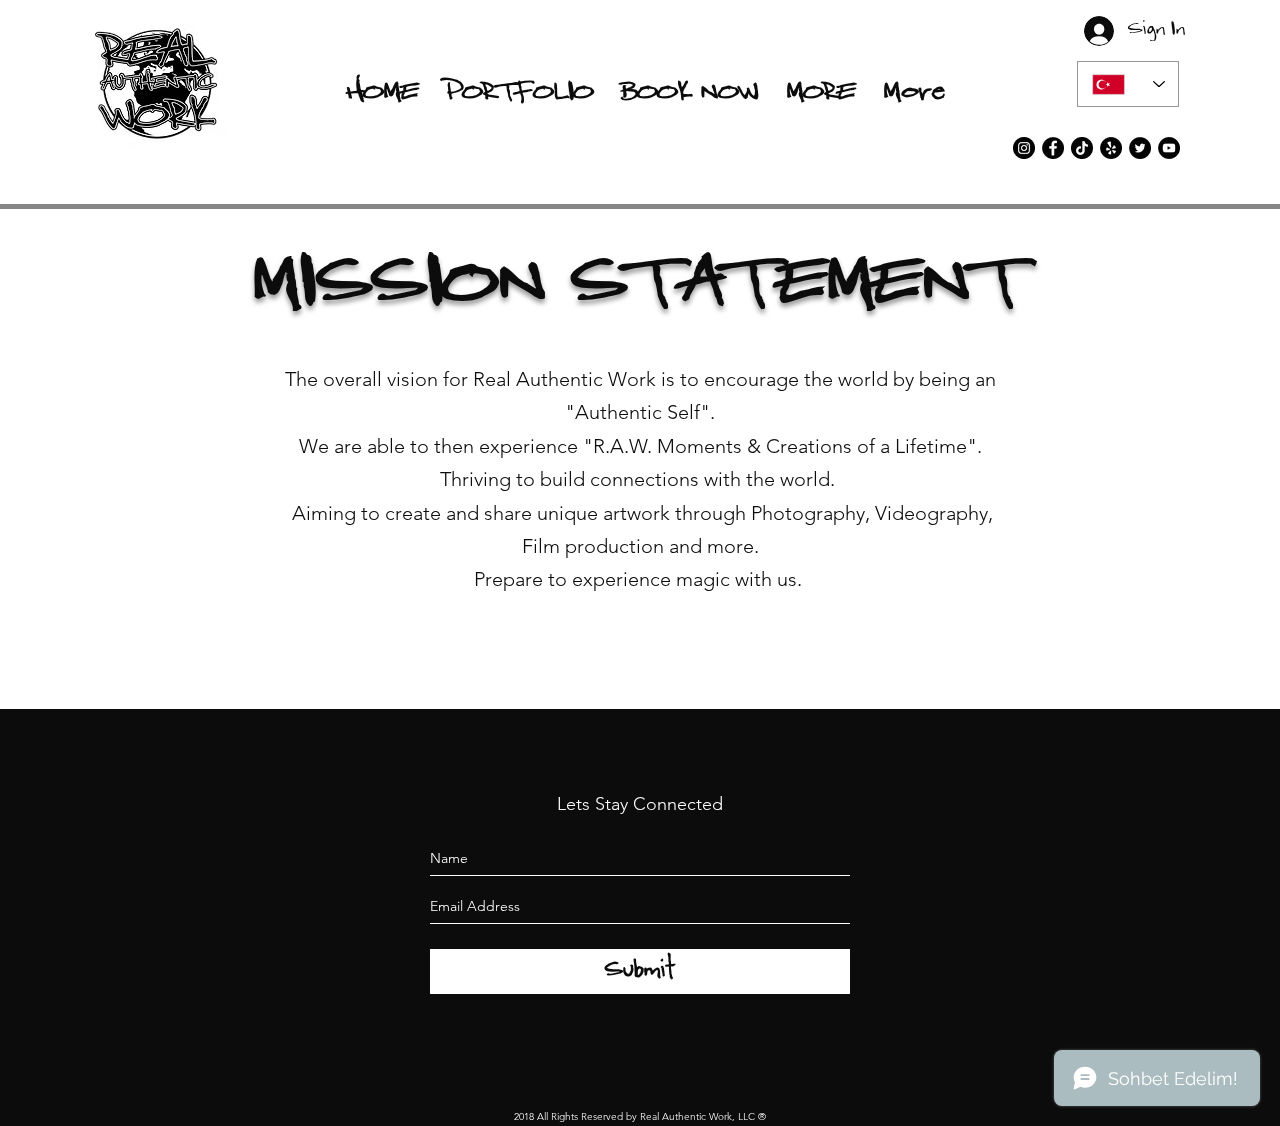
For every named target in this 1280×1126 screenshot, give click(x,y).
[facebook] (1053, 148)
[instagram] (1024, 148)
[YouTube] (1169, 148)
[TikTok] (1082, 148)
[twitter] (1140, 148)
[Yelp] (1111, 148)
